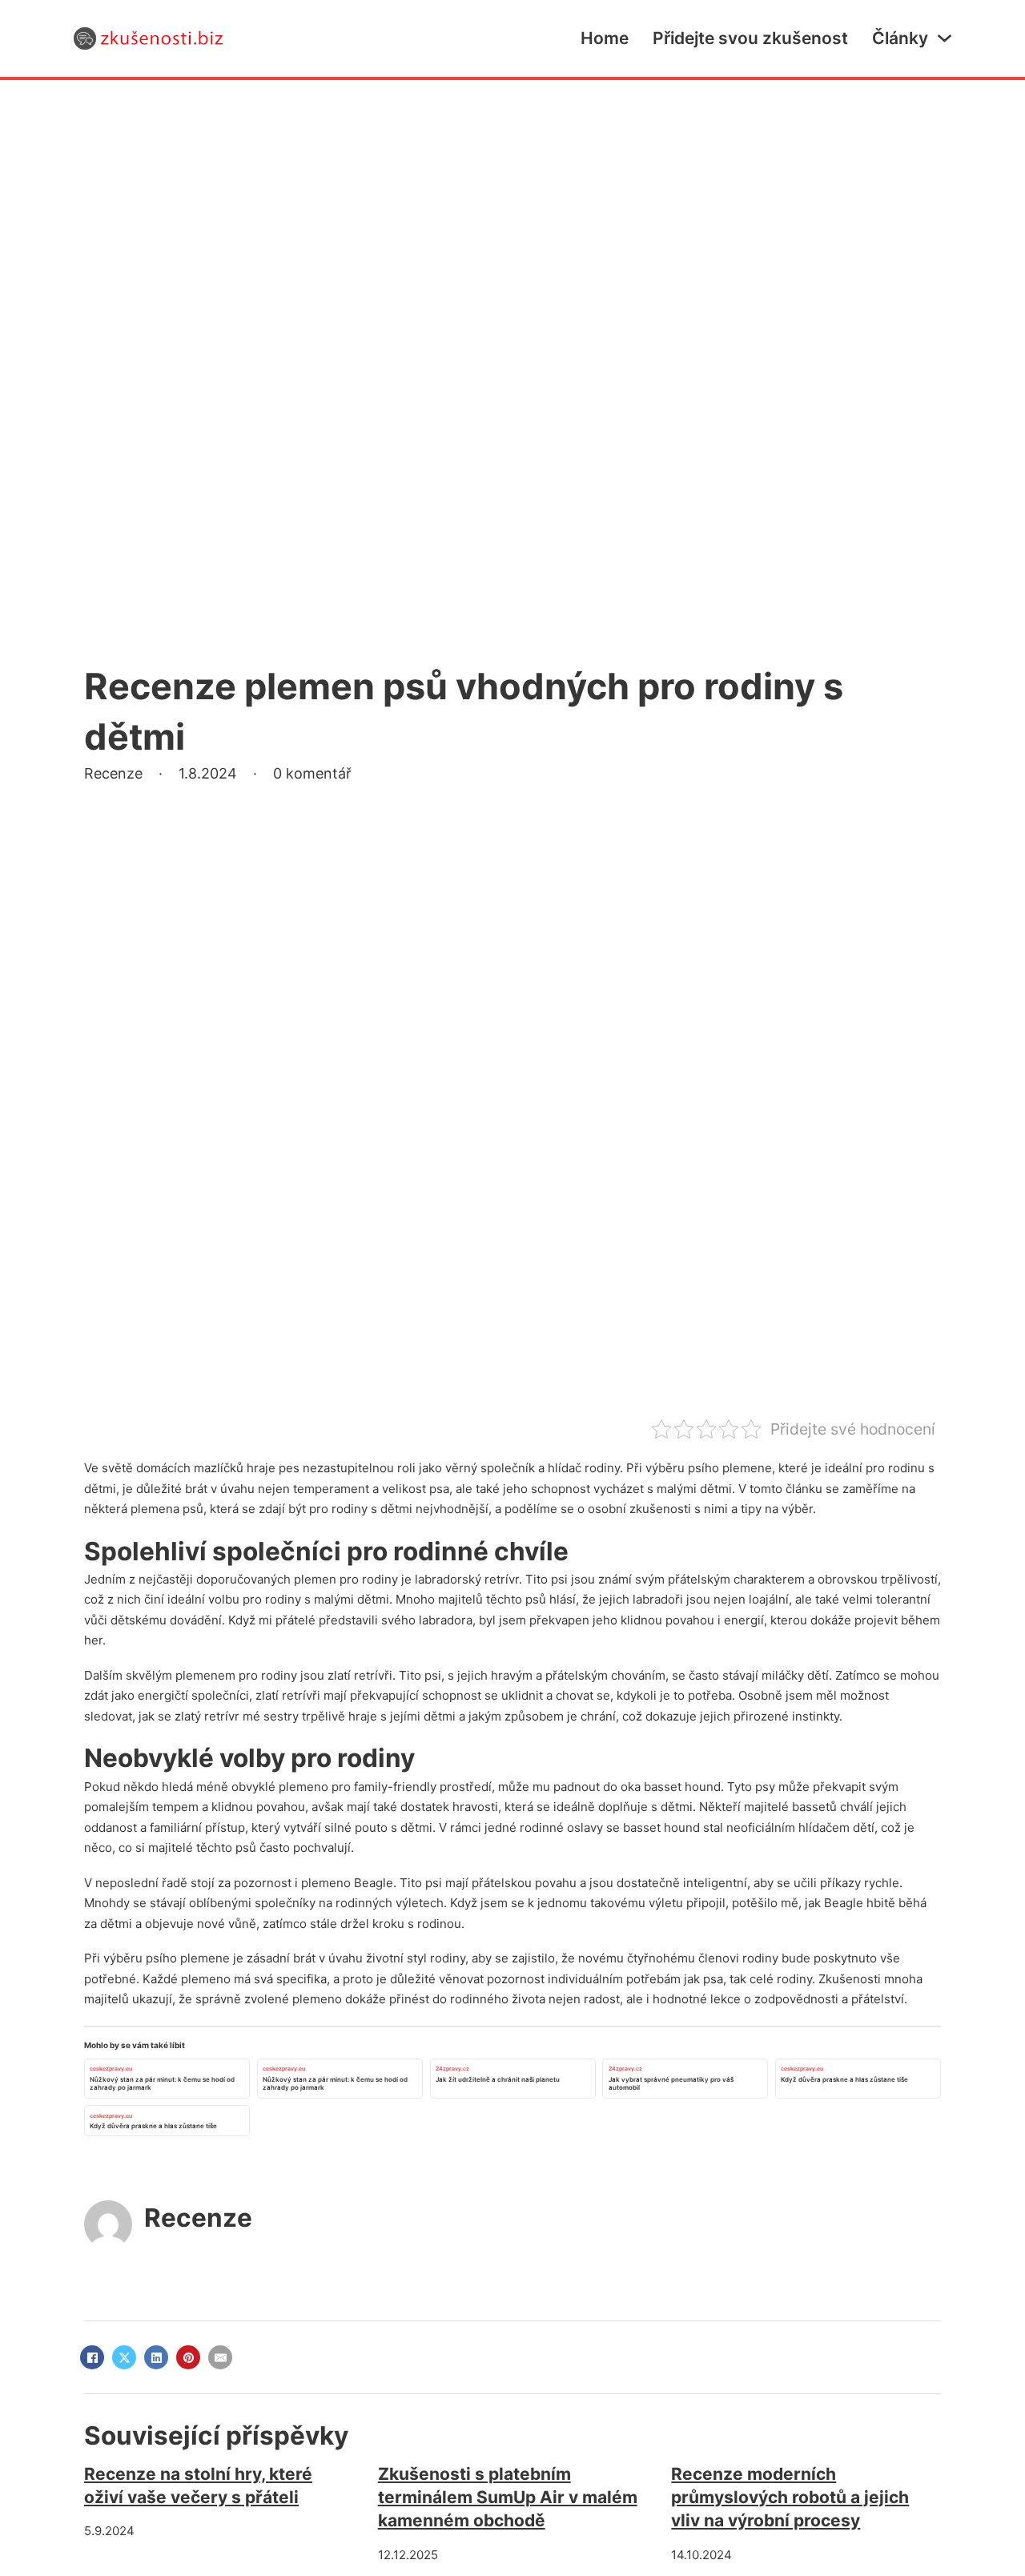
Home (605, 38)
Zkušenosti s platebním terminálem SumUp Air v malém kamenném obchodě (508, 2498)
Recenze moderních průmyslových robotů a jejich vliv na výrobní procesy (790, 2498)
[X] (124, 2357)
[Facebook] (92, 2357)
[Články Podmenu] (945, 38)
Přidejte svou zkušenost (750, 38)
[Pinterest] (188, 2357)
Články (900, 38)
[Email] (220, 2357)
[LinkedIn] (156, 2357)
